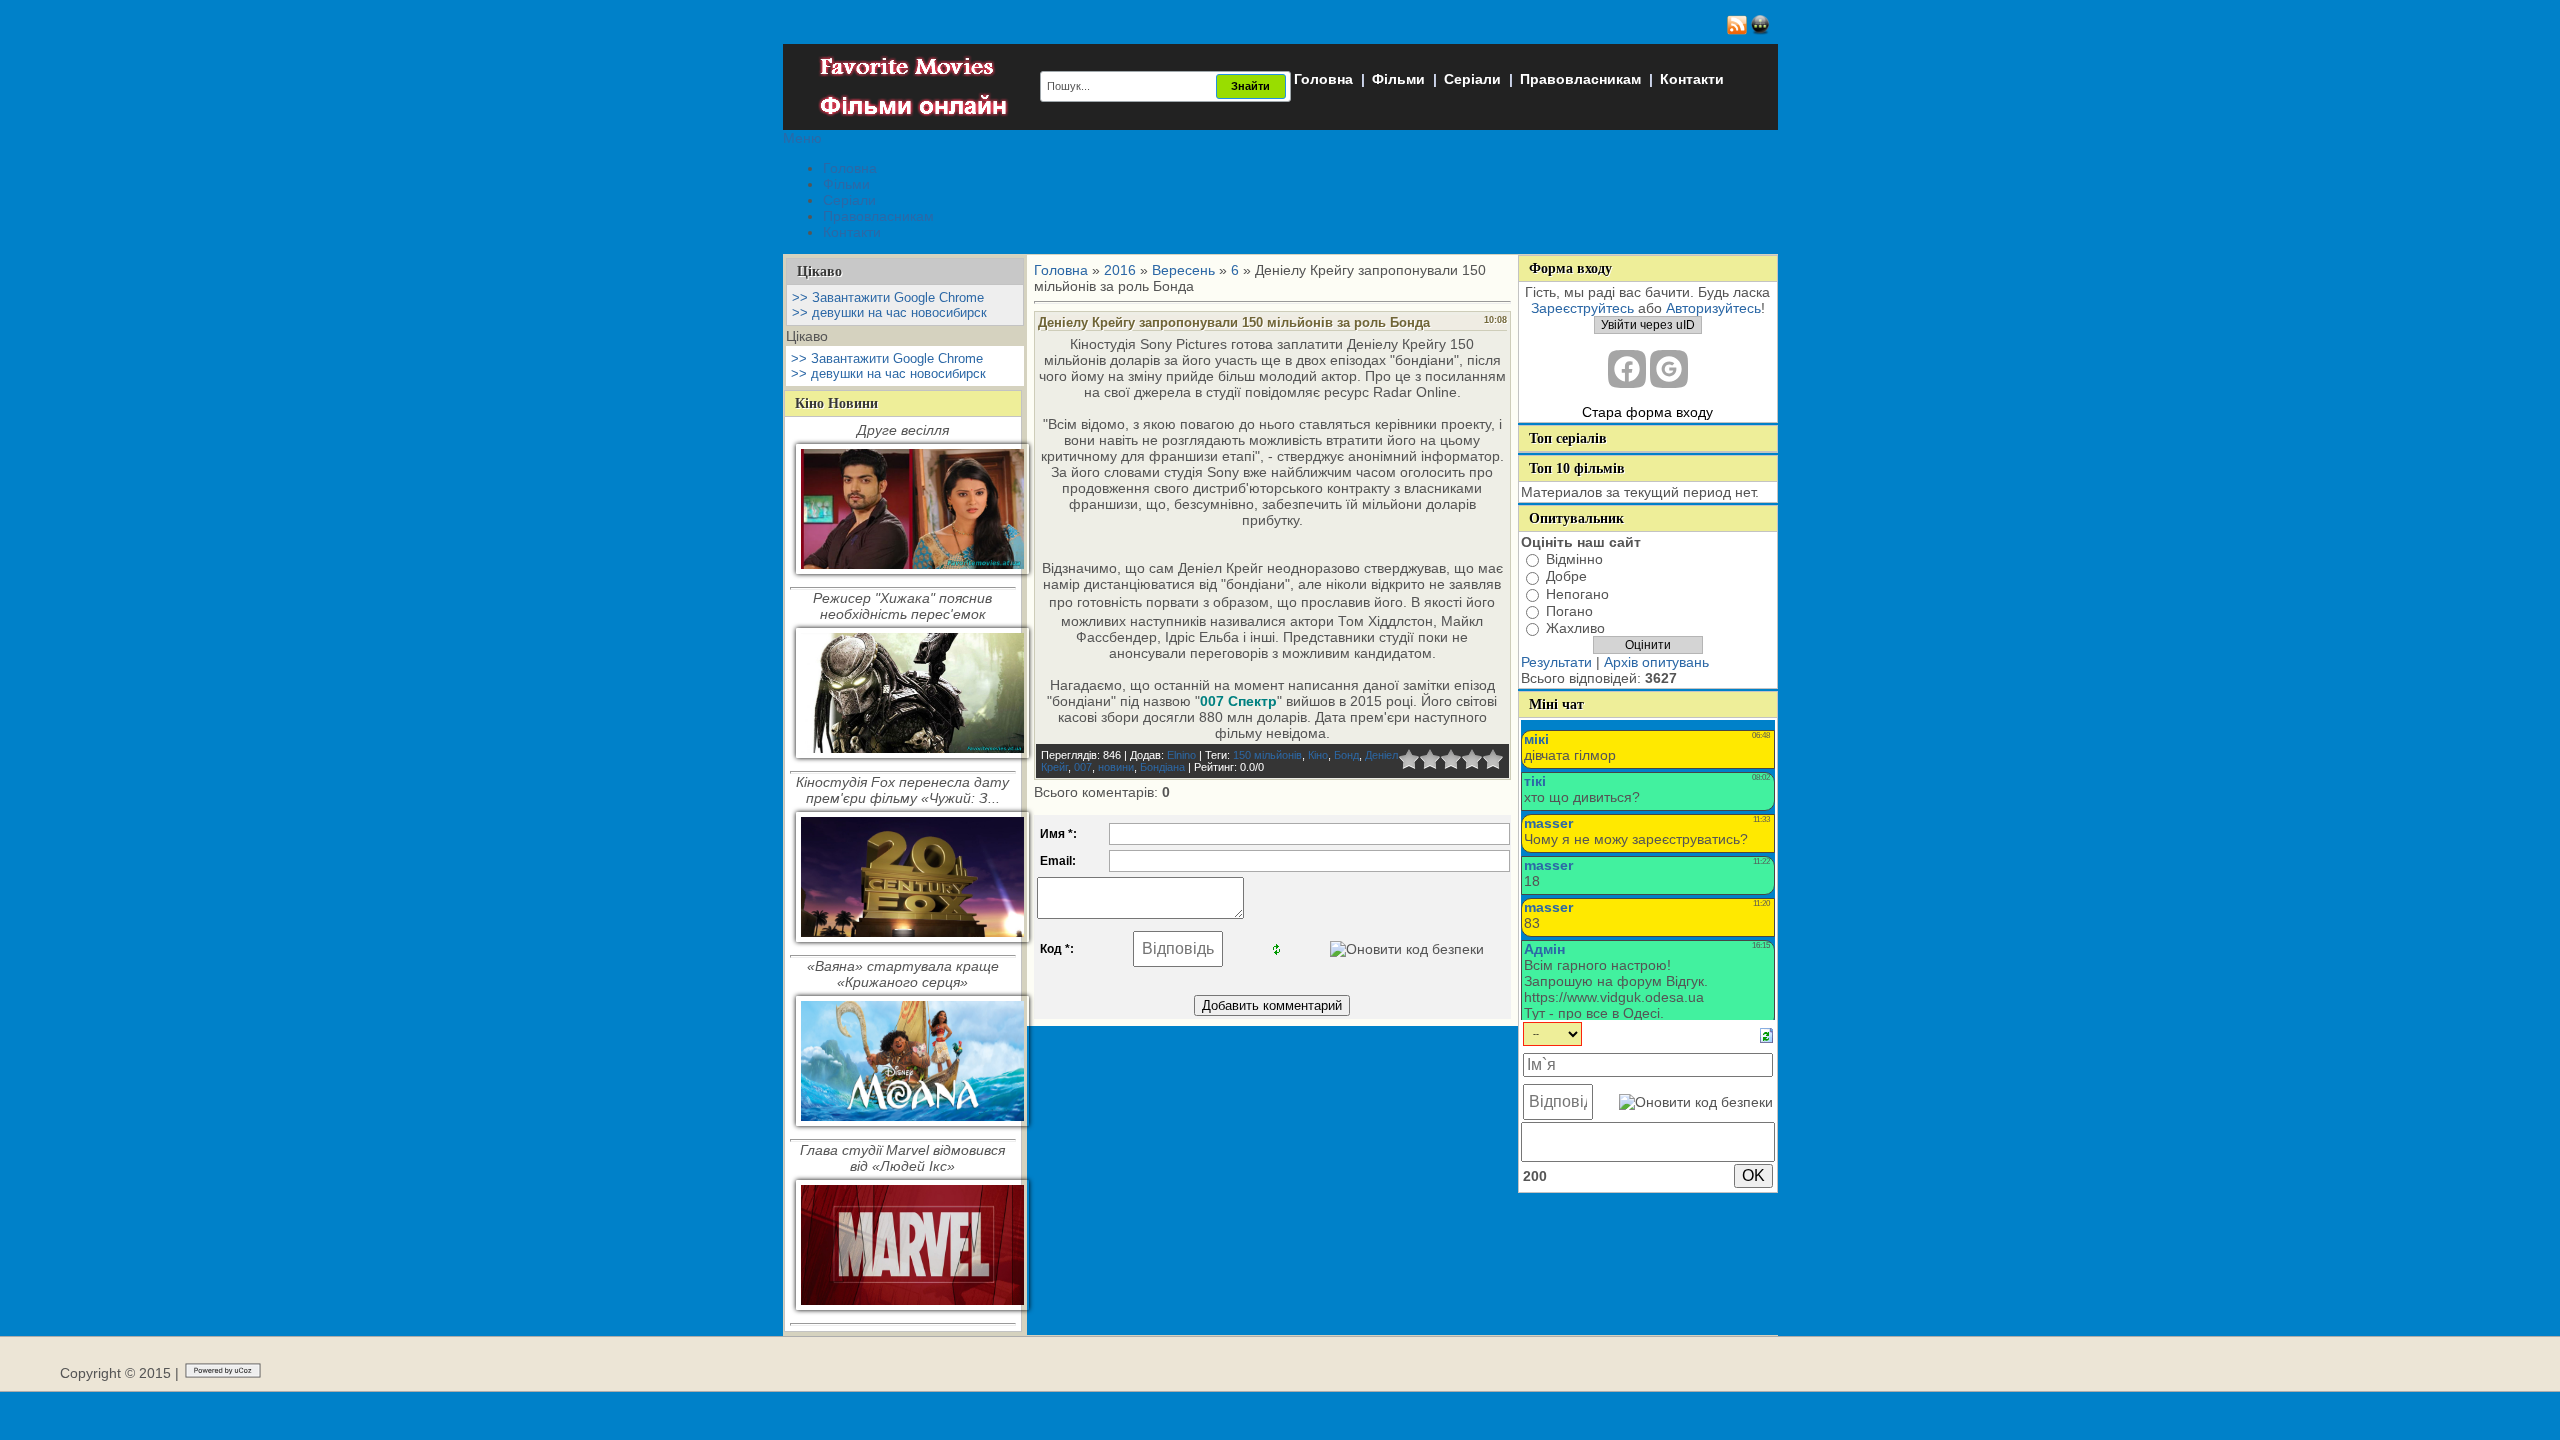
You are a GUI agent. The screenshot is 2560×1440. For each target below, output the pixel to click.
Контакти (1692, 79)
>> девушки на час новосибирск (889, 312)
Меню (802, 138)
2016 (1120, 270)
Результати (1556, 662)
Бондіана (1162, 767)
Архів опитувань (1656, 662)
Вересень (1183, 270)
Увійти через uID (1648, 325)
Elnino (1181, 755)
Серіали (1472, 79)
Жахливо (1575, 628)
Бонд (1346, 755)
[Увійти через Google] (1669, 369)
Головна (1323, 79)
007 (1083, 767)
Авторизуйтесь (1713, 308)
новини (1116, 767)
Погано (1569, 611)
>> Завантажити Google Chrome (888, 297)
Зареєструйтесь (1582, 308)
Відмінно (1574, 559)
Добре (1566, 577)
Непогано (1577, 594)
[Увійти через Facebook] (1627, 369)
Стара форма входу (1647, 412)
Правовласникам (1580, 79)
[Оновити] (1766, 1035)
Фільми (1398, 79)
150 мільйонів (1267, 755)
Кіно (1318, 755)
